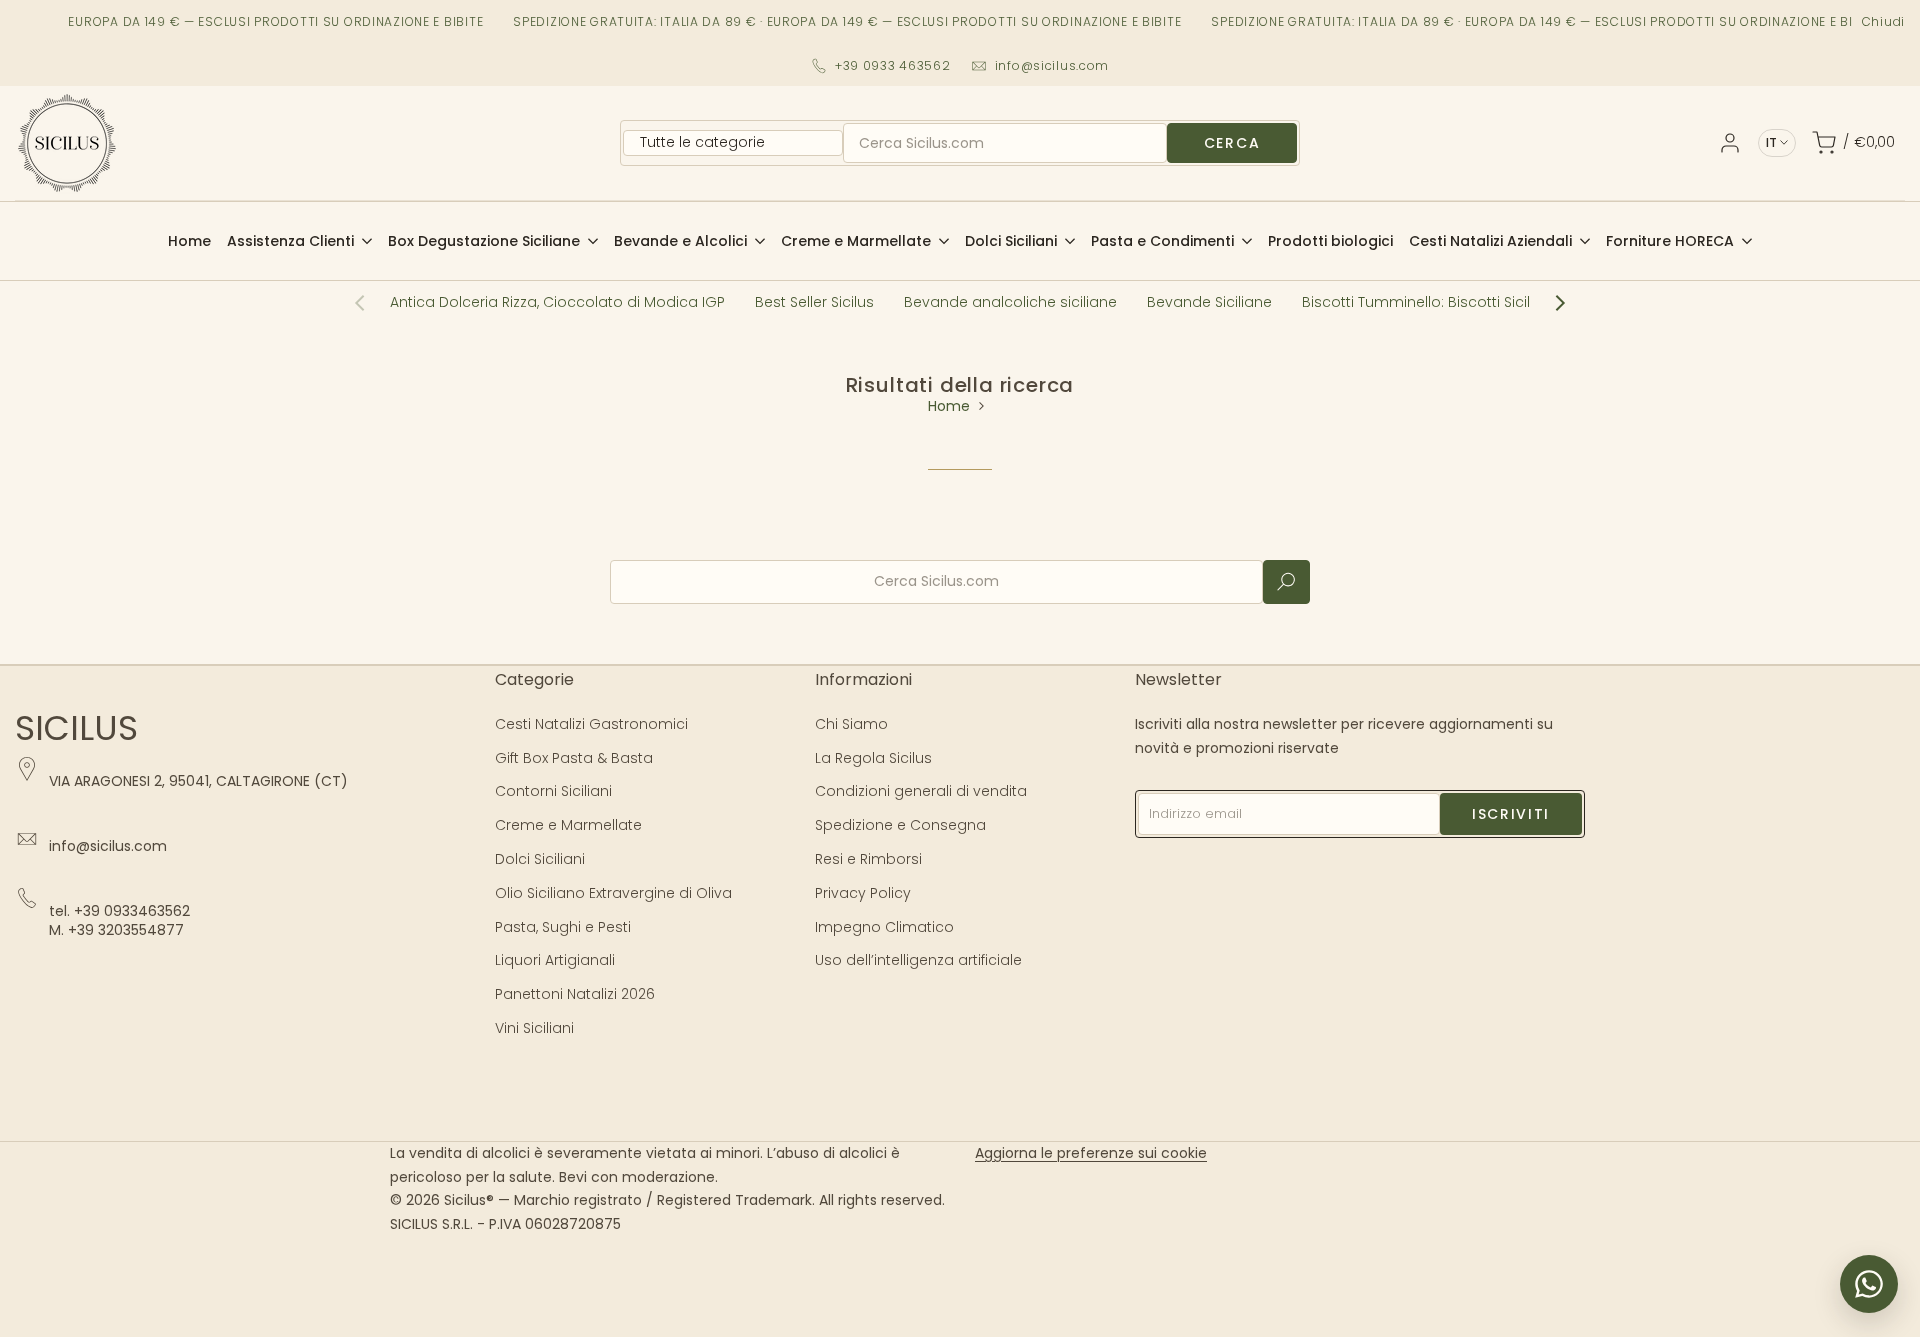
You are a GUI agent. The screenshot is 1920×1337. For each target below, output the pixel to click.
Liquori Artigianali (555, 960)
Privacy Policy (863, 893)
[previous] (370, 303)
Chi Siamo (851, 724)
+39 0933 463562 (893, 65)
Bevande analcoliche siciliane (1010, 302)
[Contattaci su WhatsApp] (1869, 1284)
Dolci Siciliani (540, 859)
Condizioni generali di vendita (921, 791)
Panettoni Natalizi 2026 (575, 994)
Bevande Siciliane (1209, 302)
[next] (1550, 303)
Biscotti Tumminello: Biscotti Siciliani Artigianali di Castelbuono (1523, 302)
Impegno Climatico (884, 927)
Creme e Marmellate (568, 825)
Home (949, 406)
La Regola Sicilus (873, 758)
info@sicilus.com (1052, 65)
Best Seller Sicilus (814, 302)
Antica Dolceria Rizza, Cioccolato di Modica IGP (557, 302)
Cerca (1232, 143)
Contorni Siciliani (553, 791)
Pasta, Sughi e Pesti (563, 927)
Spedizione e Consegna (900, 825)
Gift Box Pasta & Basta (574, 758)
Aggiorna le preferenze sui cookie (1091, 1153)
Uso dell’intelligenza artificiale (918, 960)
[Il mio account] (1730, 143)
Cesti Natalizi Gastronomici (591, 724)
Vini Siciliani (534, 1028)
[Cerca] (1286, 582)
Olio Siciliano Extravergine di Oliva (613, 893)
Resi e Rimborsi (868, 859)
